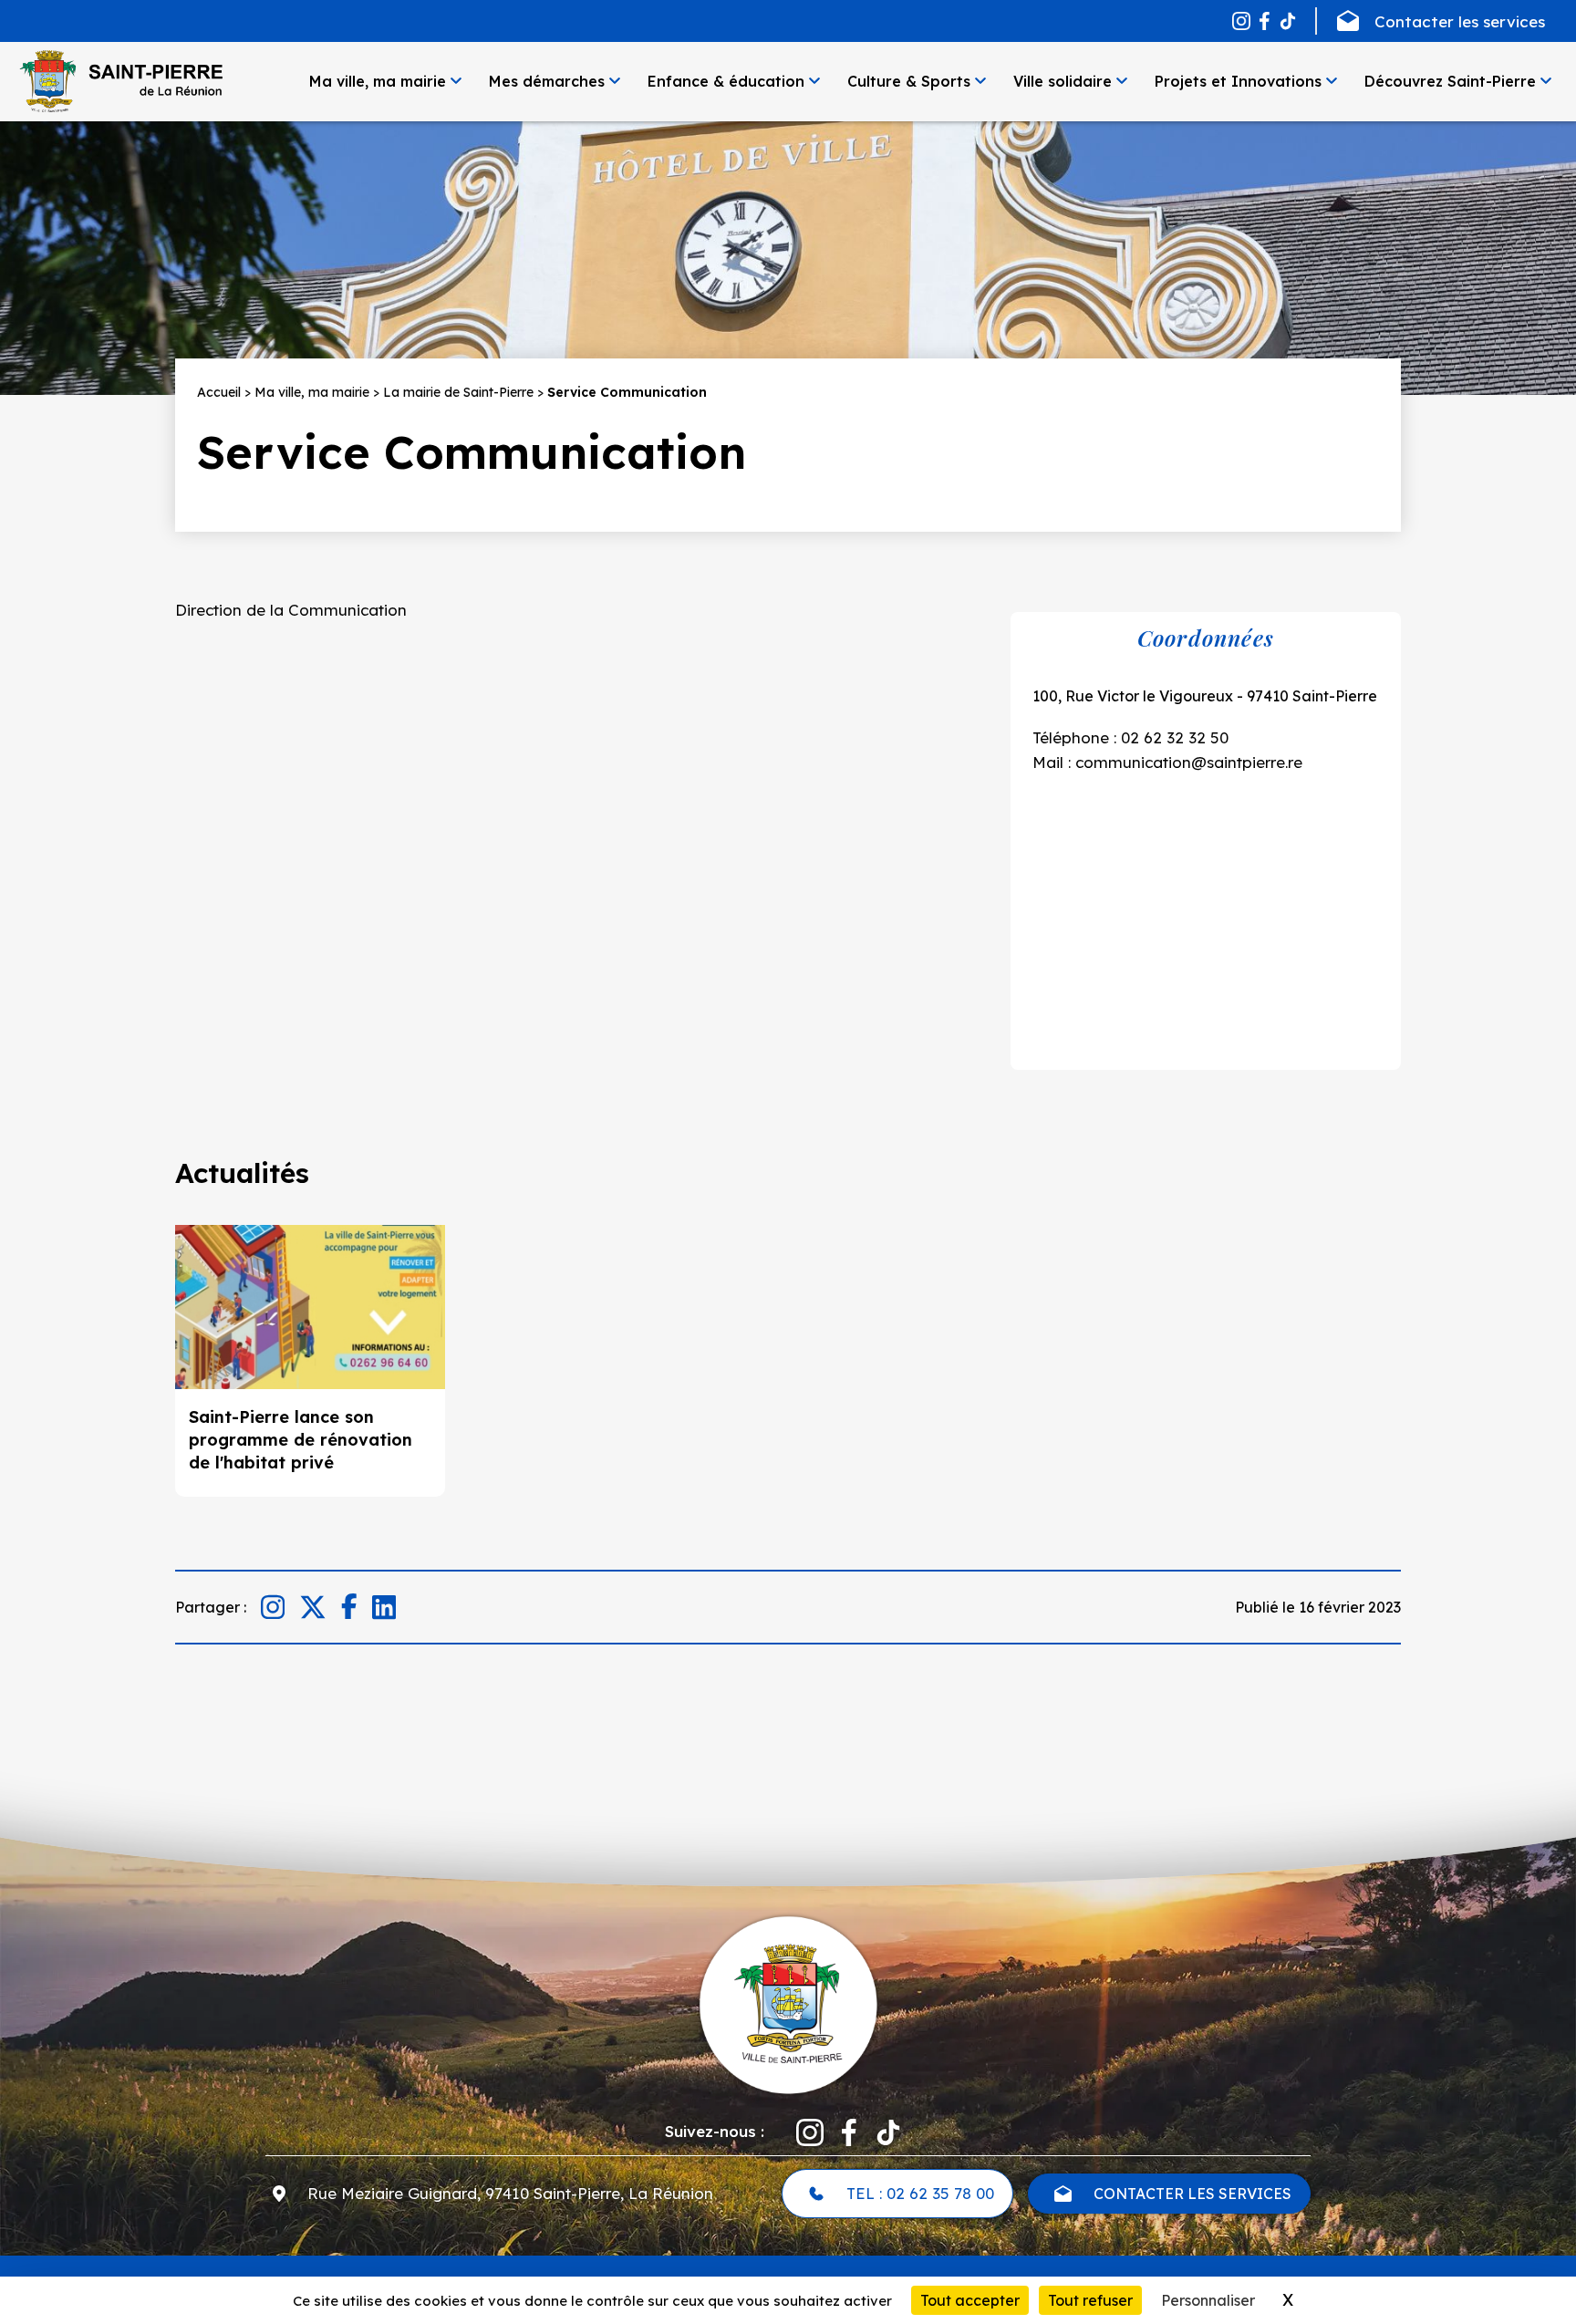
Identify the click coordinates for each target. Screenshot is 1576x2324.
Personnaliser (1208, 2300)
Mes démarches (547, 81)
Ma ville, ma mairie (378, 81)
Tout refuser (1090, 2300)
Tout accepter (970, 2300)
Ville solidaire (1063, 81)
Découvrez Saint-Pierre (1450, 81)
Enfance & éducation (726, 81)
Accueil (219, 392)
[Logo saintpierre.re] (788, 2004)
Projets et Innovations (1238, 81)
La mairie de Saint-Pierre (458, 392)
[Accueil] (120, 81)
